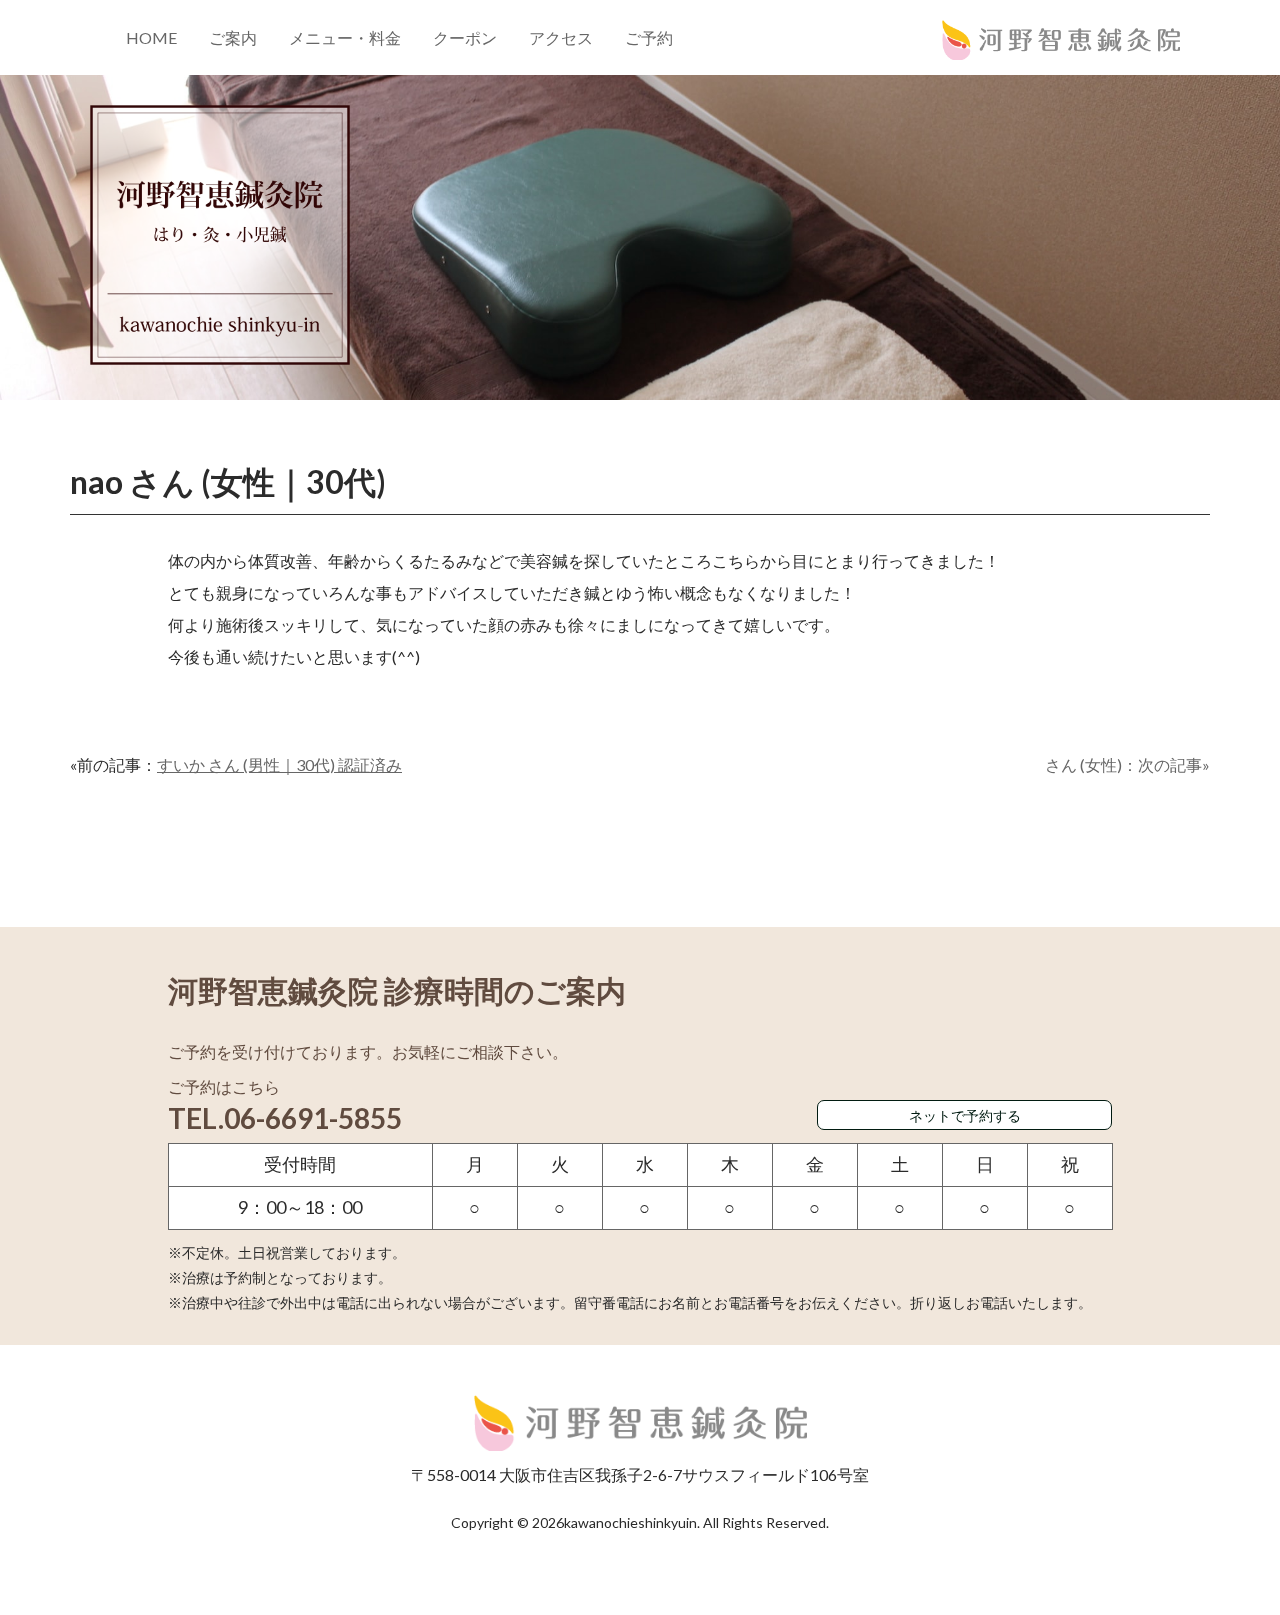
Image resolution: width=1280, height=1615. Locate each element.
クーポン (465, 37)
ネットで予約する (965, 1115)
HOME (151, 37)
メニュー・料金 (345, 37)
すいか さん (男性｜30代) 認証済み (279, 764)
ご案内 (233, 37)
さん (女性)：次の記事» (1127, 764)
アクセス (561, 37)
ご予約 (649, 37)
